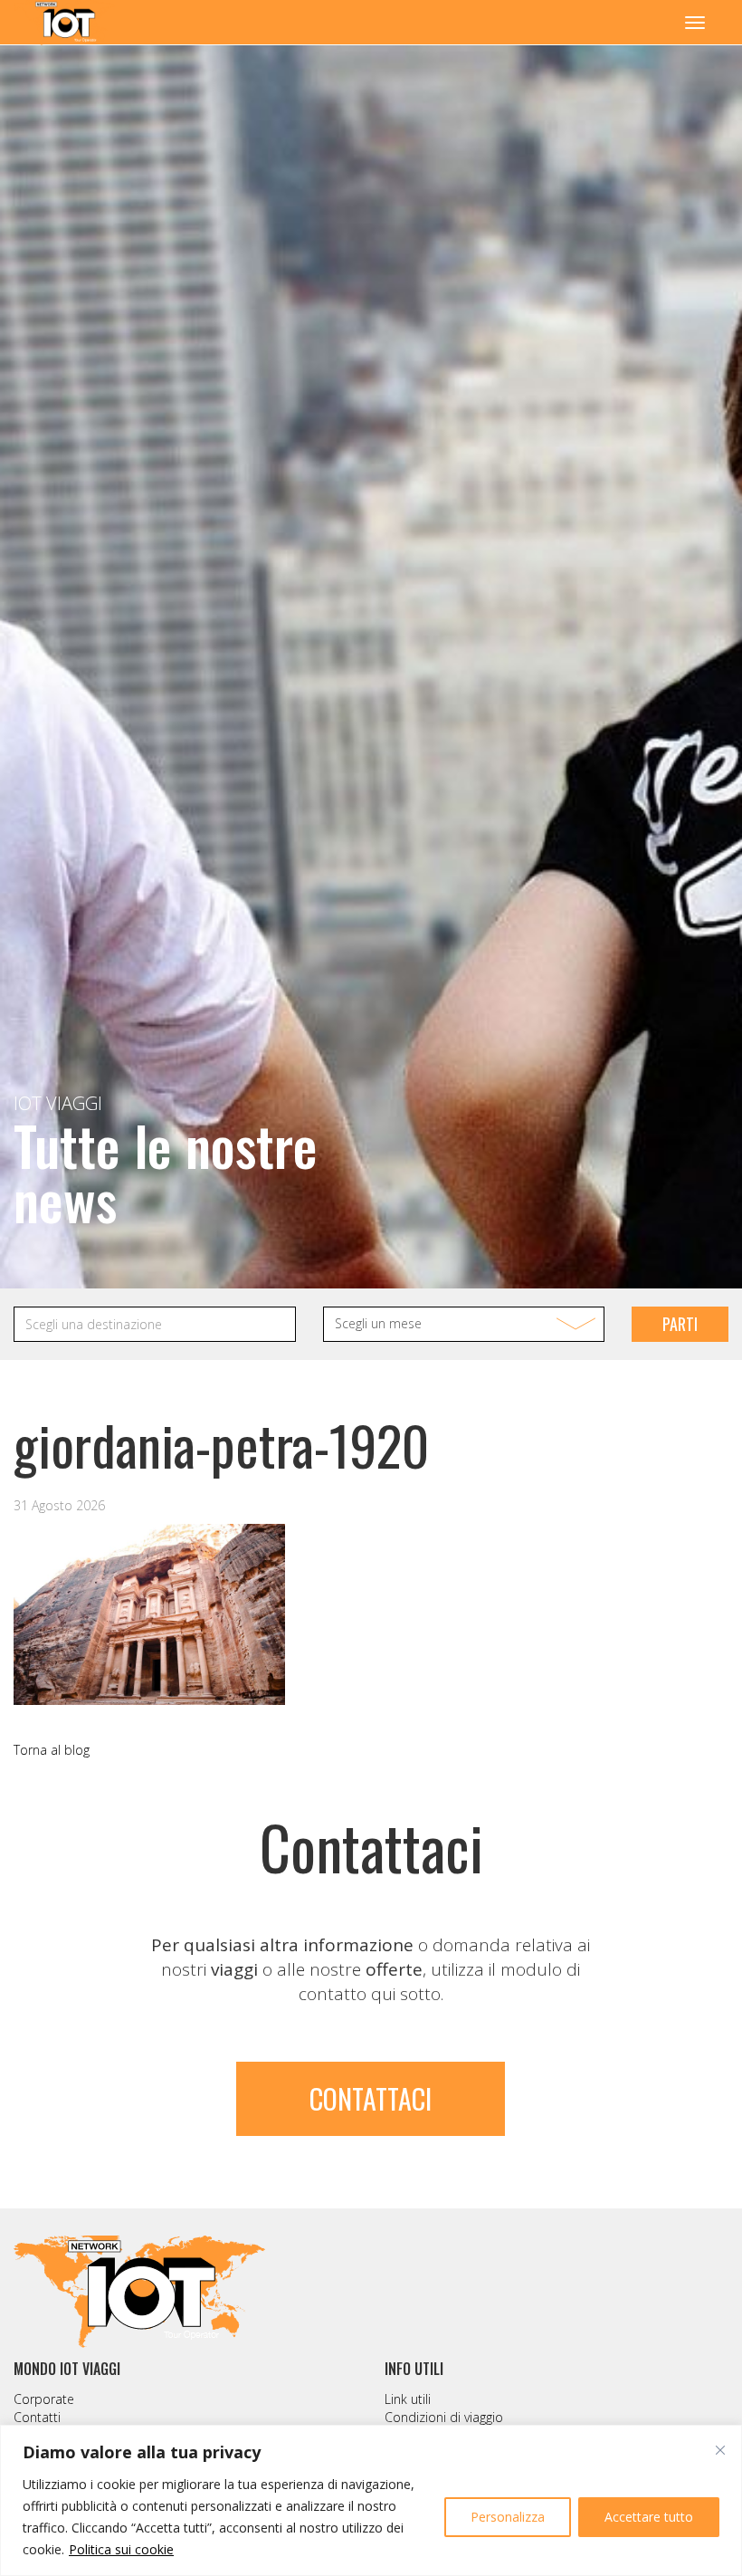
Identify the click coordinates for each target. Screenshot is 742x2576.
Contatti (37, 2417)
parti (680, 1324)
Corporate (44, 2399)
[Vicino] (720, 2450)
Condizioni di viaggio (444, 2417)
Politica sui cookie (121, 2549)
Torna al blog (52, 1750)
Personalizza (508, 2517)
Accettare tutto (649, 2517)
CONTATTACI (371, 2098)
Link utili (408, 2399)
